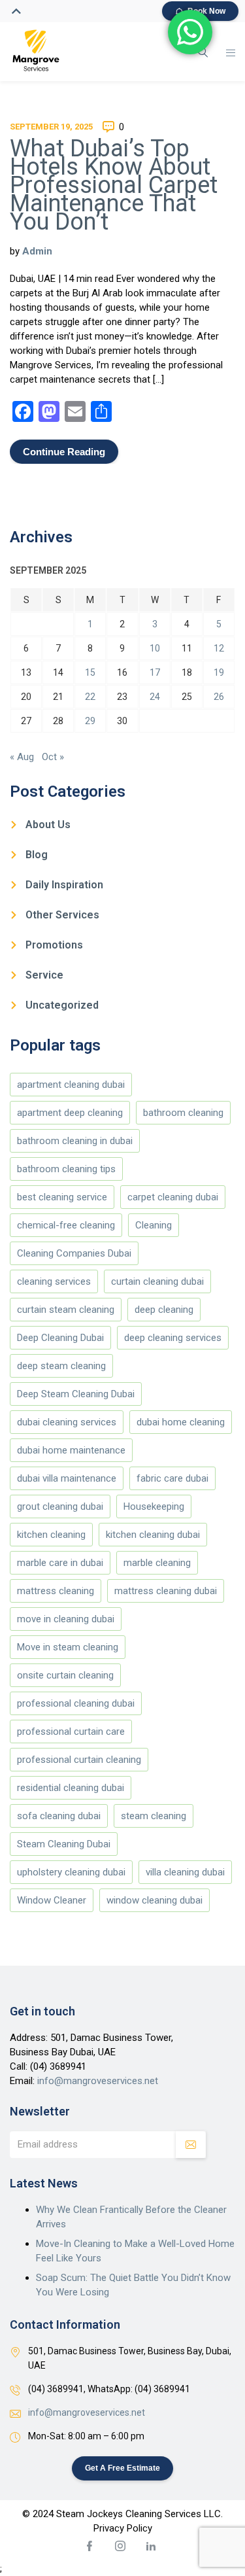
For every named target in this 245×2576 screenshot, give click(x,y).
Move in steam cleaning (68, 1647)
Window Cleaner (52, 1900)
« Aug (22, 757)
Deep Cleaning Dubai (60, 1338)
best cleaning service (62, 1197)
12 (219, 648)
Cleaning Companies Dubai (74, 1253)
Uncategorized (62, 1005)
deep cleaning (164, 1310)
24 (155, 697)
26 (219, 697)
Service (44, 975)
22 (90, 697)
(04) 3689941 (58, 2066)
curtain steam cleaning (66, 1310)
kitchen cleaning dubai (153, 1535)
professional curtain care (71, 1732)
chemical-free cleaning (66, 1225)
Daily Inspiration (64, 885)
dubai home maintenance (71, 1450)
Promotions (54, 945)
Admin (37, 251)
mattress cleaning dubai (166, 1591)
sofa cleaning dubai (59, 1816)
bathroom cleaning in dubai (75, 1141)
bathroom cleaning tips (66, 1169)
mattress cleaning (56, 1591)
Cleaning (154, 1225)
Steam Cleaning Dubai (64, 1844)
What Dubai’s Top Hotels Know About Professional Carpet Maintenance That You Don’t (114, 185)
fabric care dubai (172, 1478)
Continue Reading (64, 452)
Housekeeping (154, 1506)
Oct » (53, 757)
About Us (48, 825)
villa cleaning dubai (185, 1872)
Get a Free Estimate (122, 2468)
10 (155, 648)
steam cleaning (154, 1816)
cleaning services (54, 1281)
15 (90, 672)
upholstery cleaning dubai (71, 1872)
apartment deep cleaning (70, 1113)
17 (155, 672)
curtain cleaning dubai (157, 1281)
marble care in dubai (60, 1563)
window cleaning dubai (155, 1900)
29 (90, 721)
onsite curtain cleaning (65, 1675)
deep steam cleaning (61, 1366)
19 (219, 672)
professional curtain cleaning (79, 1760)
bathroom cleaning (183, 1113)
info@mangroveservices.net (98, 2081)
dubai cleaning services (67, 1422)
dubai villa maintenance (67, 1478)
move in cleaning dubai (66, 1619)
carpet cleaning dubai (173, 1197)
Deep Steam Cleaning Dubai (76, 1394)
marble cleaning (157, 1563)
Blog (37, 855)
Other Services (62, 915)
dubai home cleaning (181, 1422)
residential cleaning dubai (71, 1788)
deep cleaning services (173, 1338)
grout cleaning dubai (60, 1506)
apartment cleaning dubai (71, 1085)
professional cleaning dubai (76, 1703)
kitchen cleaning (51, 1535)
